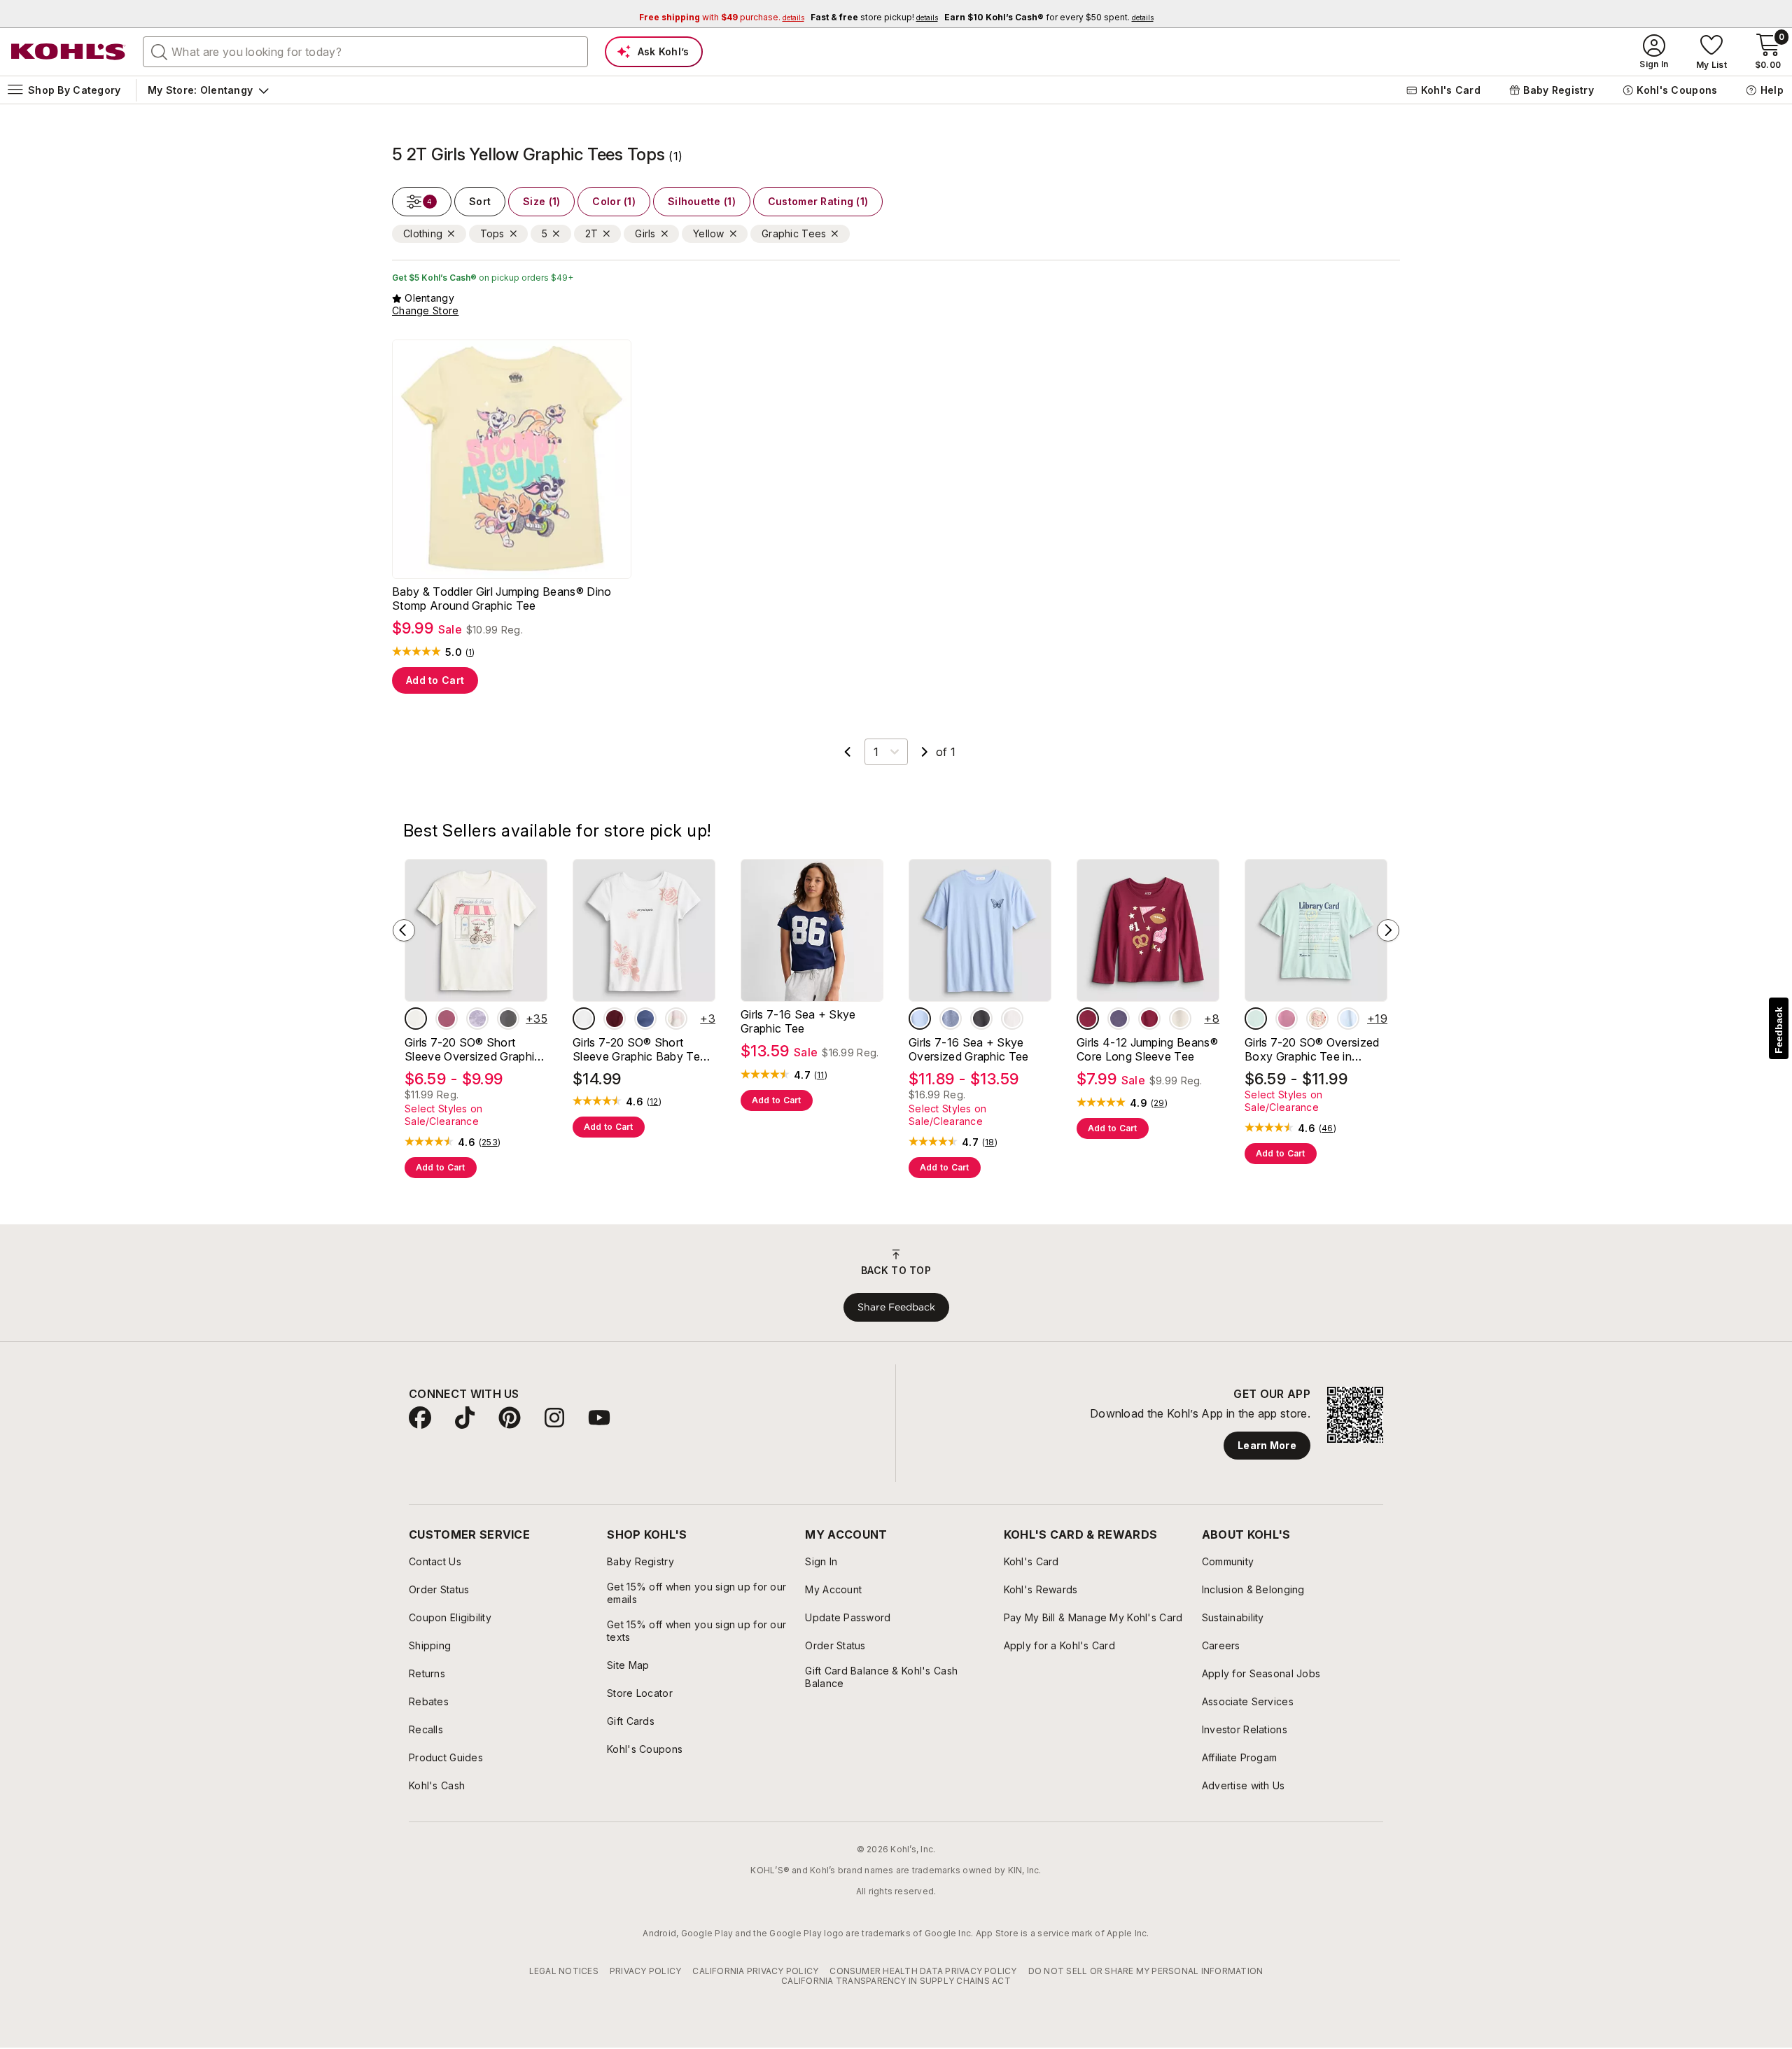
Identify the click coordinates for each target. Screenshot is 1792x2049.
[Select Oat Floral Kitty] (1180, 1019)
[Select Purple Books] (1119, 1019)
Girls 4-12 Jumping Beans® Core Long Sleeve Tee (1147, 1049)
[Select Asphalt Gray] (981, 1019)
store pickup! (874, 17)
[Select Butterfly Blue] (920, 1019)
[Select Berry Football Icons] (1088, 1019)
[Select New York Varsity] (645, 1019)
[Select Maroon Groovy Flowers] (1149, 1019)
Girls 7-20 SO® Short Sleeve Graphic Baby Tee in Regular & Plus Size (639, 1049)
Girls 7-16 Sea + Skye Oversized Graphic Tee (969, 1049)
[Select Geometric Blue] (1348, 1019)
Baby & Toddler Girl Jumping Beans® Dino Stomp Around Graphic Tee (502, 599)
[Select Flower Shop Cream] (416, 1019)
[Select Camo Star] (676, 1019)
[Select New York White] (1012, 1019)
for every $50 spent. (1049, 17)
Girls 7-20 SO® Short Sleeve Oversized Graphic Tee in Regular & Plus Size (473, 1049)
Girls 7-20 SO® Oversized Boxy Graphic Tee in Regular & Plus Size (1312, 1049)
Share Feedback (896, 1307)
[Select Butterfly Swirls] (447, 1019)
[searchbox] (365, 52)
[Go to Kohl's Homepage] (69, 52)
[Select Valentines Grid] (1317, 1019)
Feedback (1779, 1030)
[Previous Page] (848, 752)
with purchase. (722, 17)
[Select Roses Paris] (584, 1019)
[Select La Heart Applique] (615, 1019)
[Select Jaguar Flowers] (508, 1019)
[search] (160, 51)
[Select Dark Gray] (951, 1019)
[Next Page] (925, 752)
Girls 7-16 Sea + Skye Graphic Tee (798, 1021)
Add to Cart (435, 680)
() (470, 652)
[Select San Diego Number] (1287, 1019)
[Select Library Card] (1256, 1019)
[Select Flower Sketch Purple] (477, 1019)
